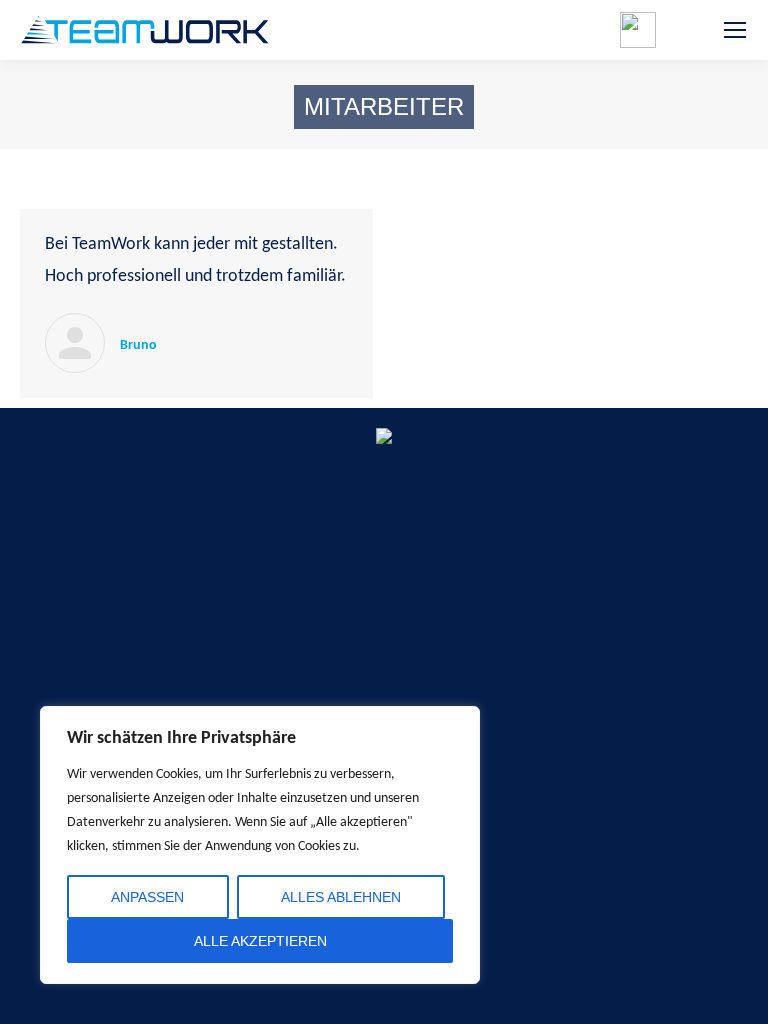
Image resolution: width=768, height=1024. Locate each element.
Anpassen (147, 897)
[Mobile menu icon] (735, 30)
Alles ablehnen (341, 897)
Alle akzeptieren (260, 941)
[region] (260, 845)
